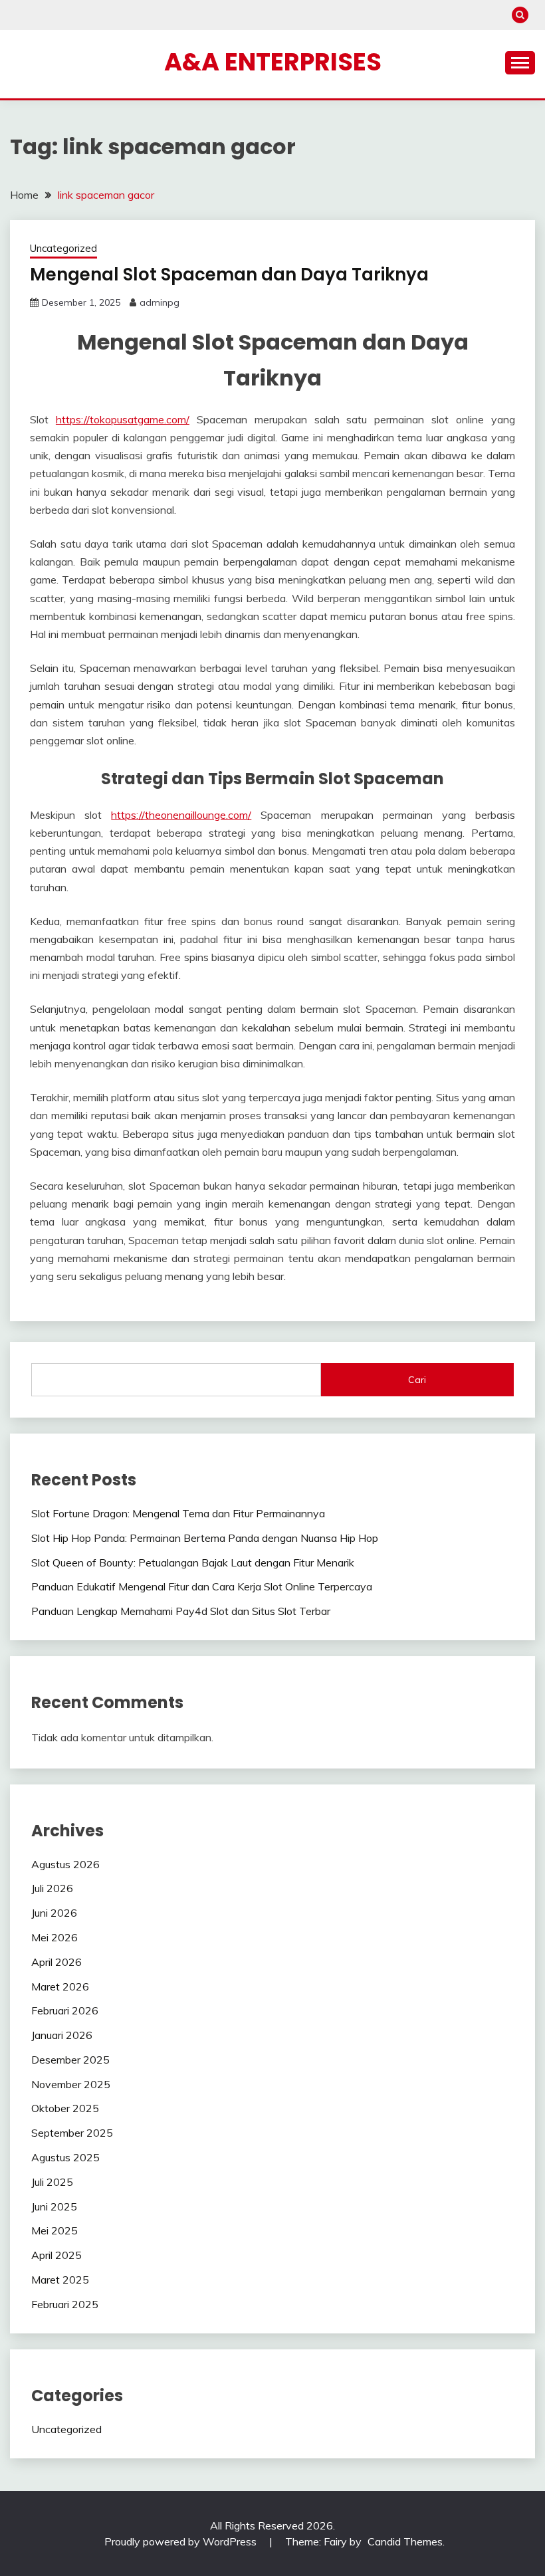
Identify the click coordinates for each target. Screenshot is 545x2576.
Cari (417, 1380)
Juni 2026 (54, 1913)
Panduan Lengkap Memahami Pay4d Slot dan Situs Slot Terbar (181, 1611)
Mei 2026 (54, 1937)
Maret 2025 (60, 2280)
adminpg (160, 302)
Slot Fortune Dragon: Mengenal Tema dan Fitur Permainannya (178, 1513)
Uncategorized (63, 248)
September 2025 (72, 2133)
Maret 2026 (60, 1986)
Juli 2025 (52, 2182)
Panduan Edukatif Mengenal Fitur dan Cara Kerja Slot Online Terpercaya (202, 1586)
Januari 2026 (62, 2035)
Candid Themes (405, 2541)
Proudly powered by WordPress (182, 2541)
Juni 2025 (54, 2206)
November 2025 (71, 2084)
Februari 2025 (65, 2304)
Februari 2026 (65, 2010)
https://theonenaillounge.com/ (181, 815)
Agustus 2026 (65, 1864)
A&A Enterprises (273, 62)
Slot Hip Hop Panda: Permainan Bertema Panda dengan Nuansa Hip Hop (205, 1538)
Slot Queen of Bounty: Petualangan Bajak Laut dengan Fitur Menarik (193, 1562)
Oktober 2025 (65, 2108)
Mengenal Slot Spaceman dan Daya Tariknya (229, 274)
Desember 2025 (70, 2060)
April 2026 (56, 1962)
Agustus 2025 (65, 2157)
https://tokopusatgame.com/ (123, 419)
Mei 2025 (54, 2230)
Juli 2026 (52, 1888)
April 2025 (56, 2255)
